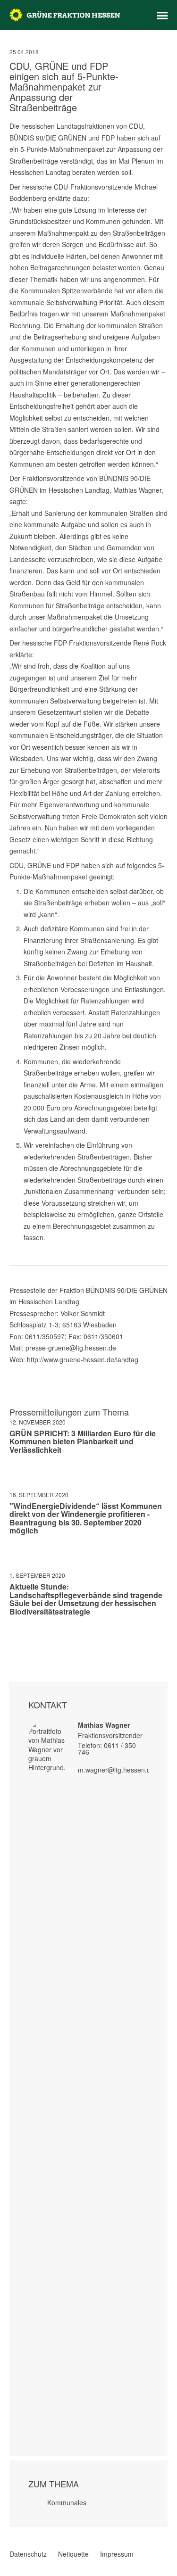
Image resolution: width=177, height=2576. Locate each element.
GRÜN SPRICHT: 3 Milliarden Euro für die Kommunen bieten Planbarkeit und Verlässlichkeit (83, 1441)
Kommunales (67, 2502)
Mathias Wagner (104, 1725)
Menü (162, 16)
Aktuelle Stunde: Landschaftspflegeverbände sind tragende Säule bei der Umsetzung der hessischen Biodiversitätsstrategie (86, 1599)
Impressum (117, 2554)
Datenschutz (28, 2554)
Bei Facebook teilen (13, 1639)
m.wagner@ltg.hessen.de (116, 1770)
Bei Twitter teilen (25, 1639)
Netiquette (73, 2554)
